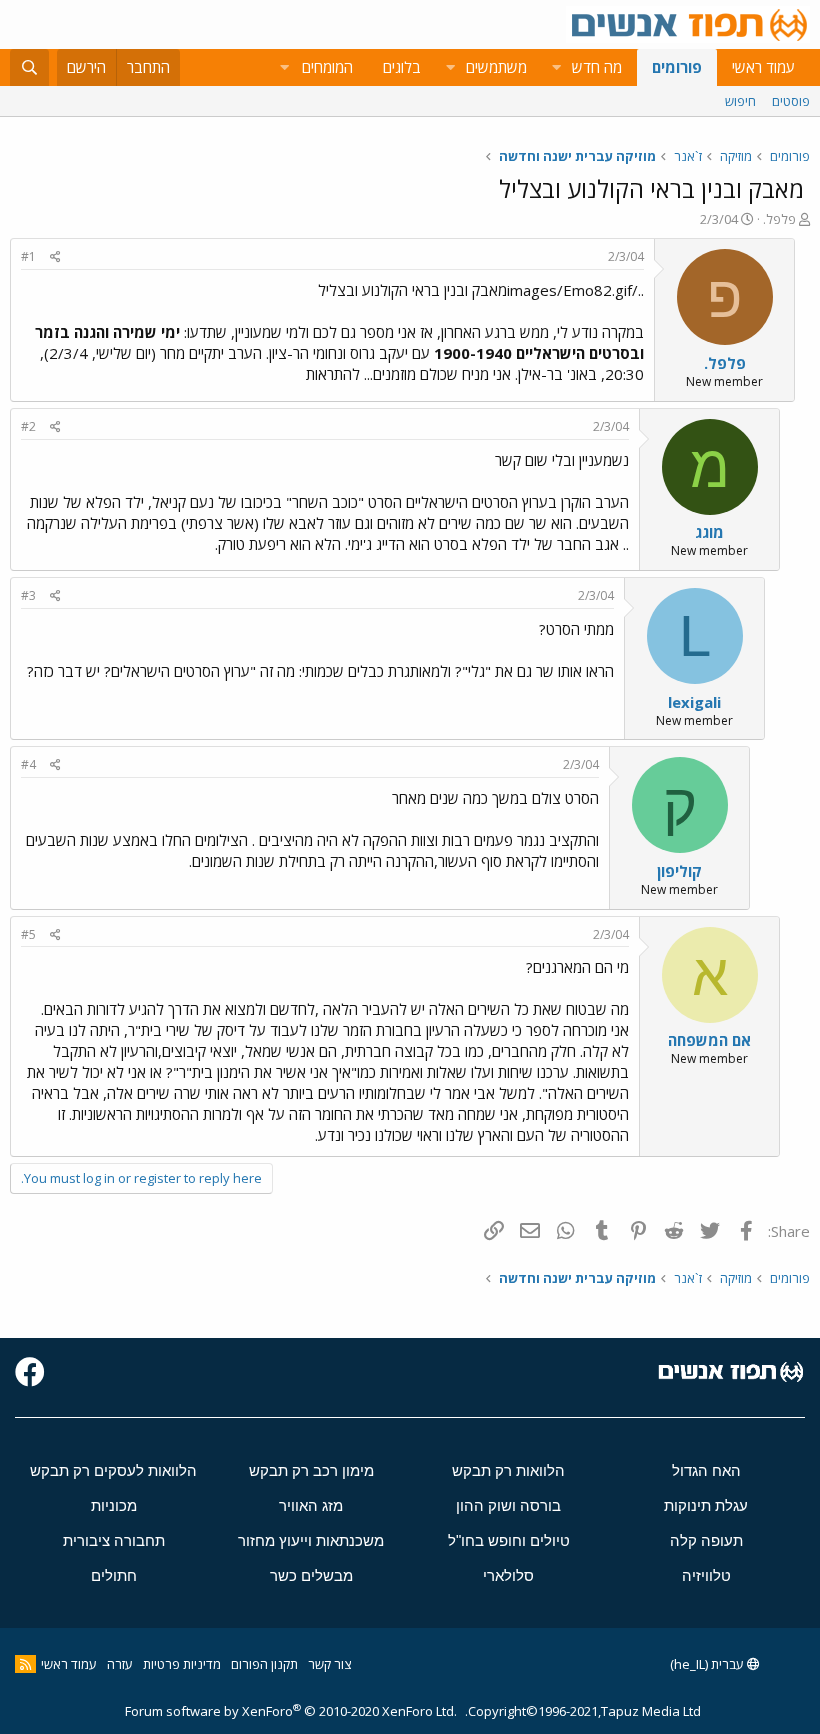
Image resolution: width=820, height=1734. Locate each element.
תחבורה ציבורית (114, 1540)
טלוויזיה (706, 1575)
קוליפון (679, 871)
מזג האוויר (311, 1505)
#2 (28, 426)
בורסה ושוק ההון (508, 1505)
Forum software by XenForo (291, 1711)
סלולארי (508, 1575)
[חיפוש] (29, 67)
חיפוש (740, 101)
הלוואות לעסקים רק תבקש (113, 1470)
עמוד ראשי (763, 67)
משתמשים (496, 67)
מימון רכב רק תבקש (311, 1470)
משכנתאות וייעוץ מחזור (311, 1540)
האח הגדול (706, 1470)
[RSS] (25, 1664)
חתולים (114, 1575)
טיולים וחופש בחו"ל (509, 1540)
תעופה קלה (706, 1540)
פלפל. (779, 219)
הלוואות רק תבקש (508, 1470)
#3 (28, 595)
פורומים (677, 67)
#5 (28, 934)
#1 (28, 256)
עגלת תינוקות (706, 1505)
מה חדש (597, 67)
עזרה (120, 1664)
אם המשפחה (709, 1040)
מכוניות (114, 1505)
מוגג (709, 532)
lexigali (694, 702)
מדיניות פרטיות (182, 1664)
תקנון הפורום (264, 1664)
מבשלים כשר (311, 1575)
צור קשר (329, 1664)
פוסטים (791, 101)
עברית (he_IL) (708, 1664)
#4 (28, 764)
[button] (556, 67)
